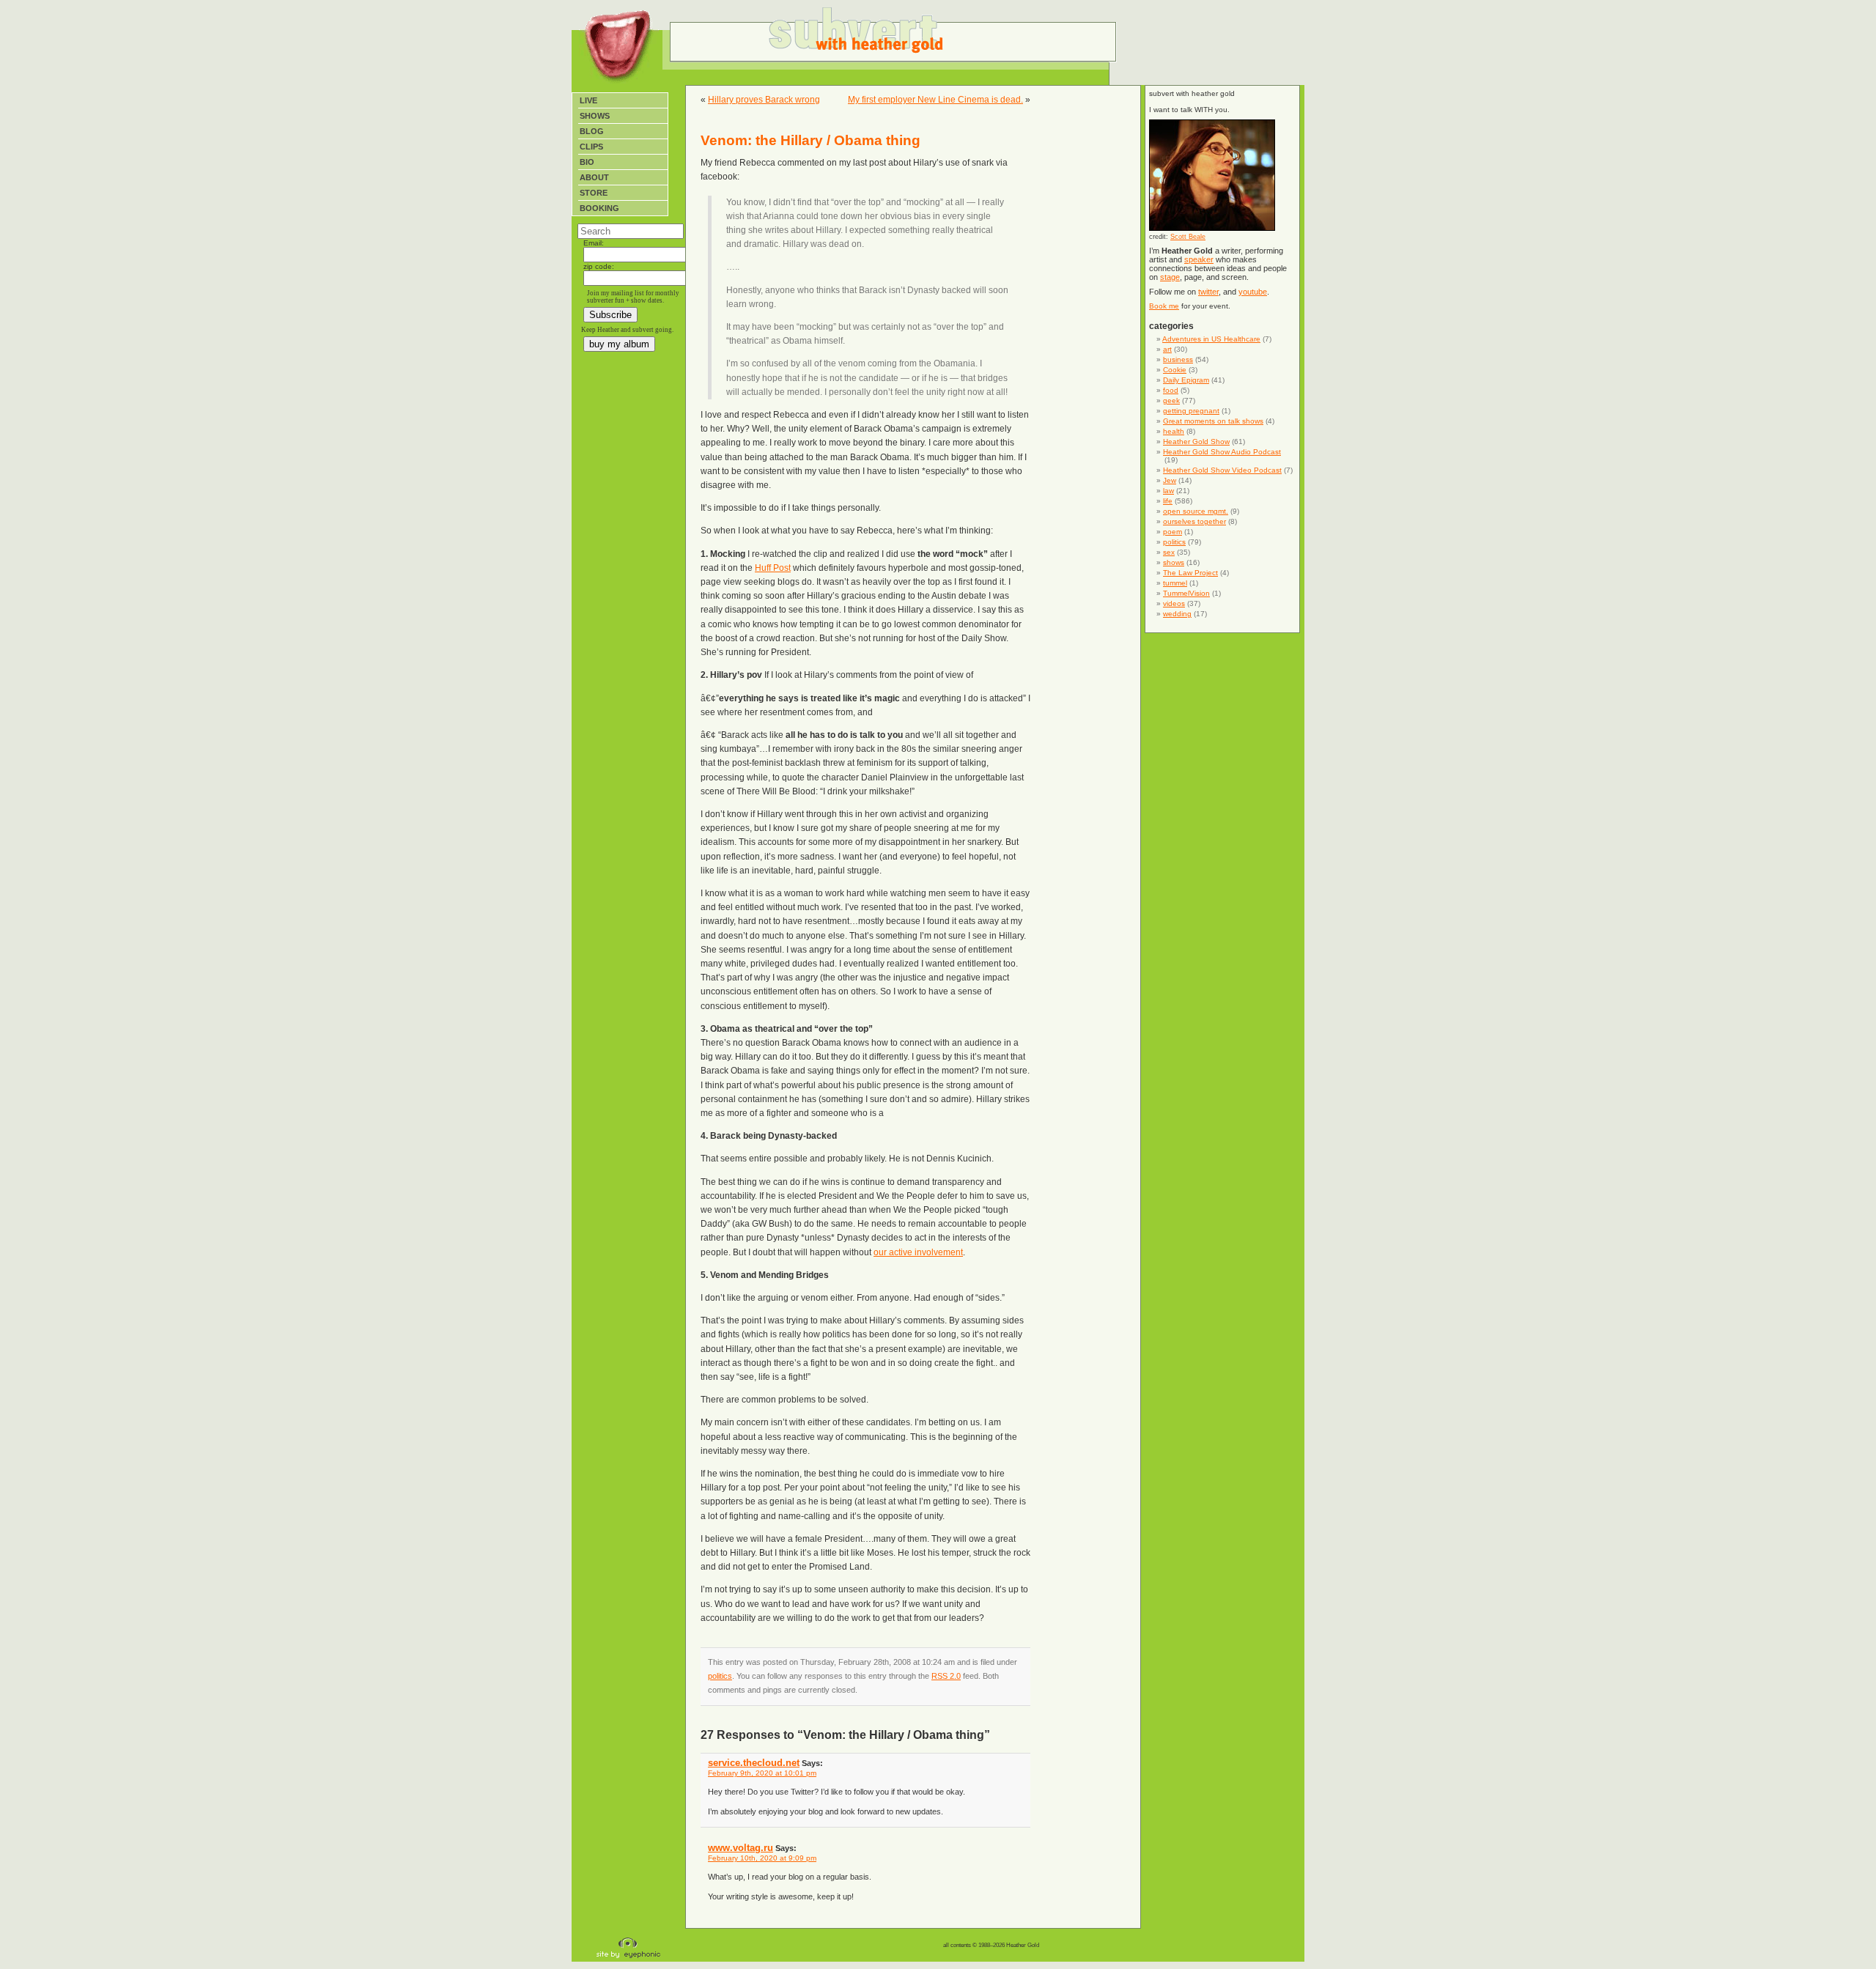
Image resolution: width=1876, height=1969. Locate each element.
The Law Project (1190, 573)
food (1171, 390)
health (1174, 431)
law (1168, 491)
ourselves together (1194, 521)
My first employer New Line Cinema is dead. (935, 100)
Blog (592, 131)
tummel (1175, 583)
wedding (1177, 614)
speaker (1199, 259)
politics (720, 1676)
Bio (587, 162)
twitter (1208, 292)
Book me (1164, 306)
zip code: (599, 266)
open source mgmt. (1196, 511)
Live (588, 100)
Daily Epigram (1186, 380)
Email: (594, 243)
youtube (1253, 292)
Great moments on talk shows (1213, 421)
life (1168, 501)
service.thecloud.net (754, 1763)
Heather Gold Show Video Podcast (1222, 470)
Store (594, 193)
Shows (595, 116)
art (1167, 349)
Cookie (1175, 370)
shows (1174, 562)
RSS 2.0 (946, 1676)
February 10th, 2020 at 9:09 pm (762, 1858)
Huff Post (773, 568)
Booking (599, 208)
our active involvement (918, 1252)
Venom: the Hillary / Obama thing (810, 140)
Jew (1170, 480)
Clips (591, 147)
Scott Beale (1188, 237)
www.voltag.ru (741, 1848)
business (1178, 359)
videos (1174, 603)
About (594, 177)
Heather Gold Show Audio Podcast (1222, 452)
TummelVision (1186, 593)
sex (1169, 552)
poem (1172, 532)
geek (1171, 400)
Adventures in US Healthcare (1211, 339)
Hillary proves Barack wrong (764, 100)
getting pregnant (1191, 411)
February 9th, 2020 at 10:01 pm (762, 1773)
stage (1170, 277)
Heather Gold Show (1196, 442)
